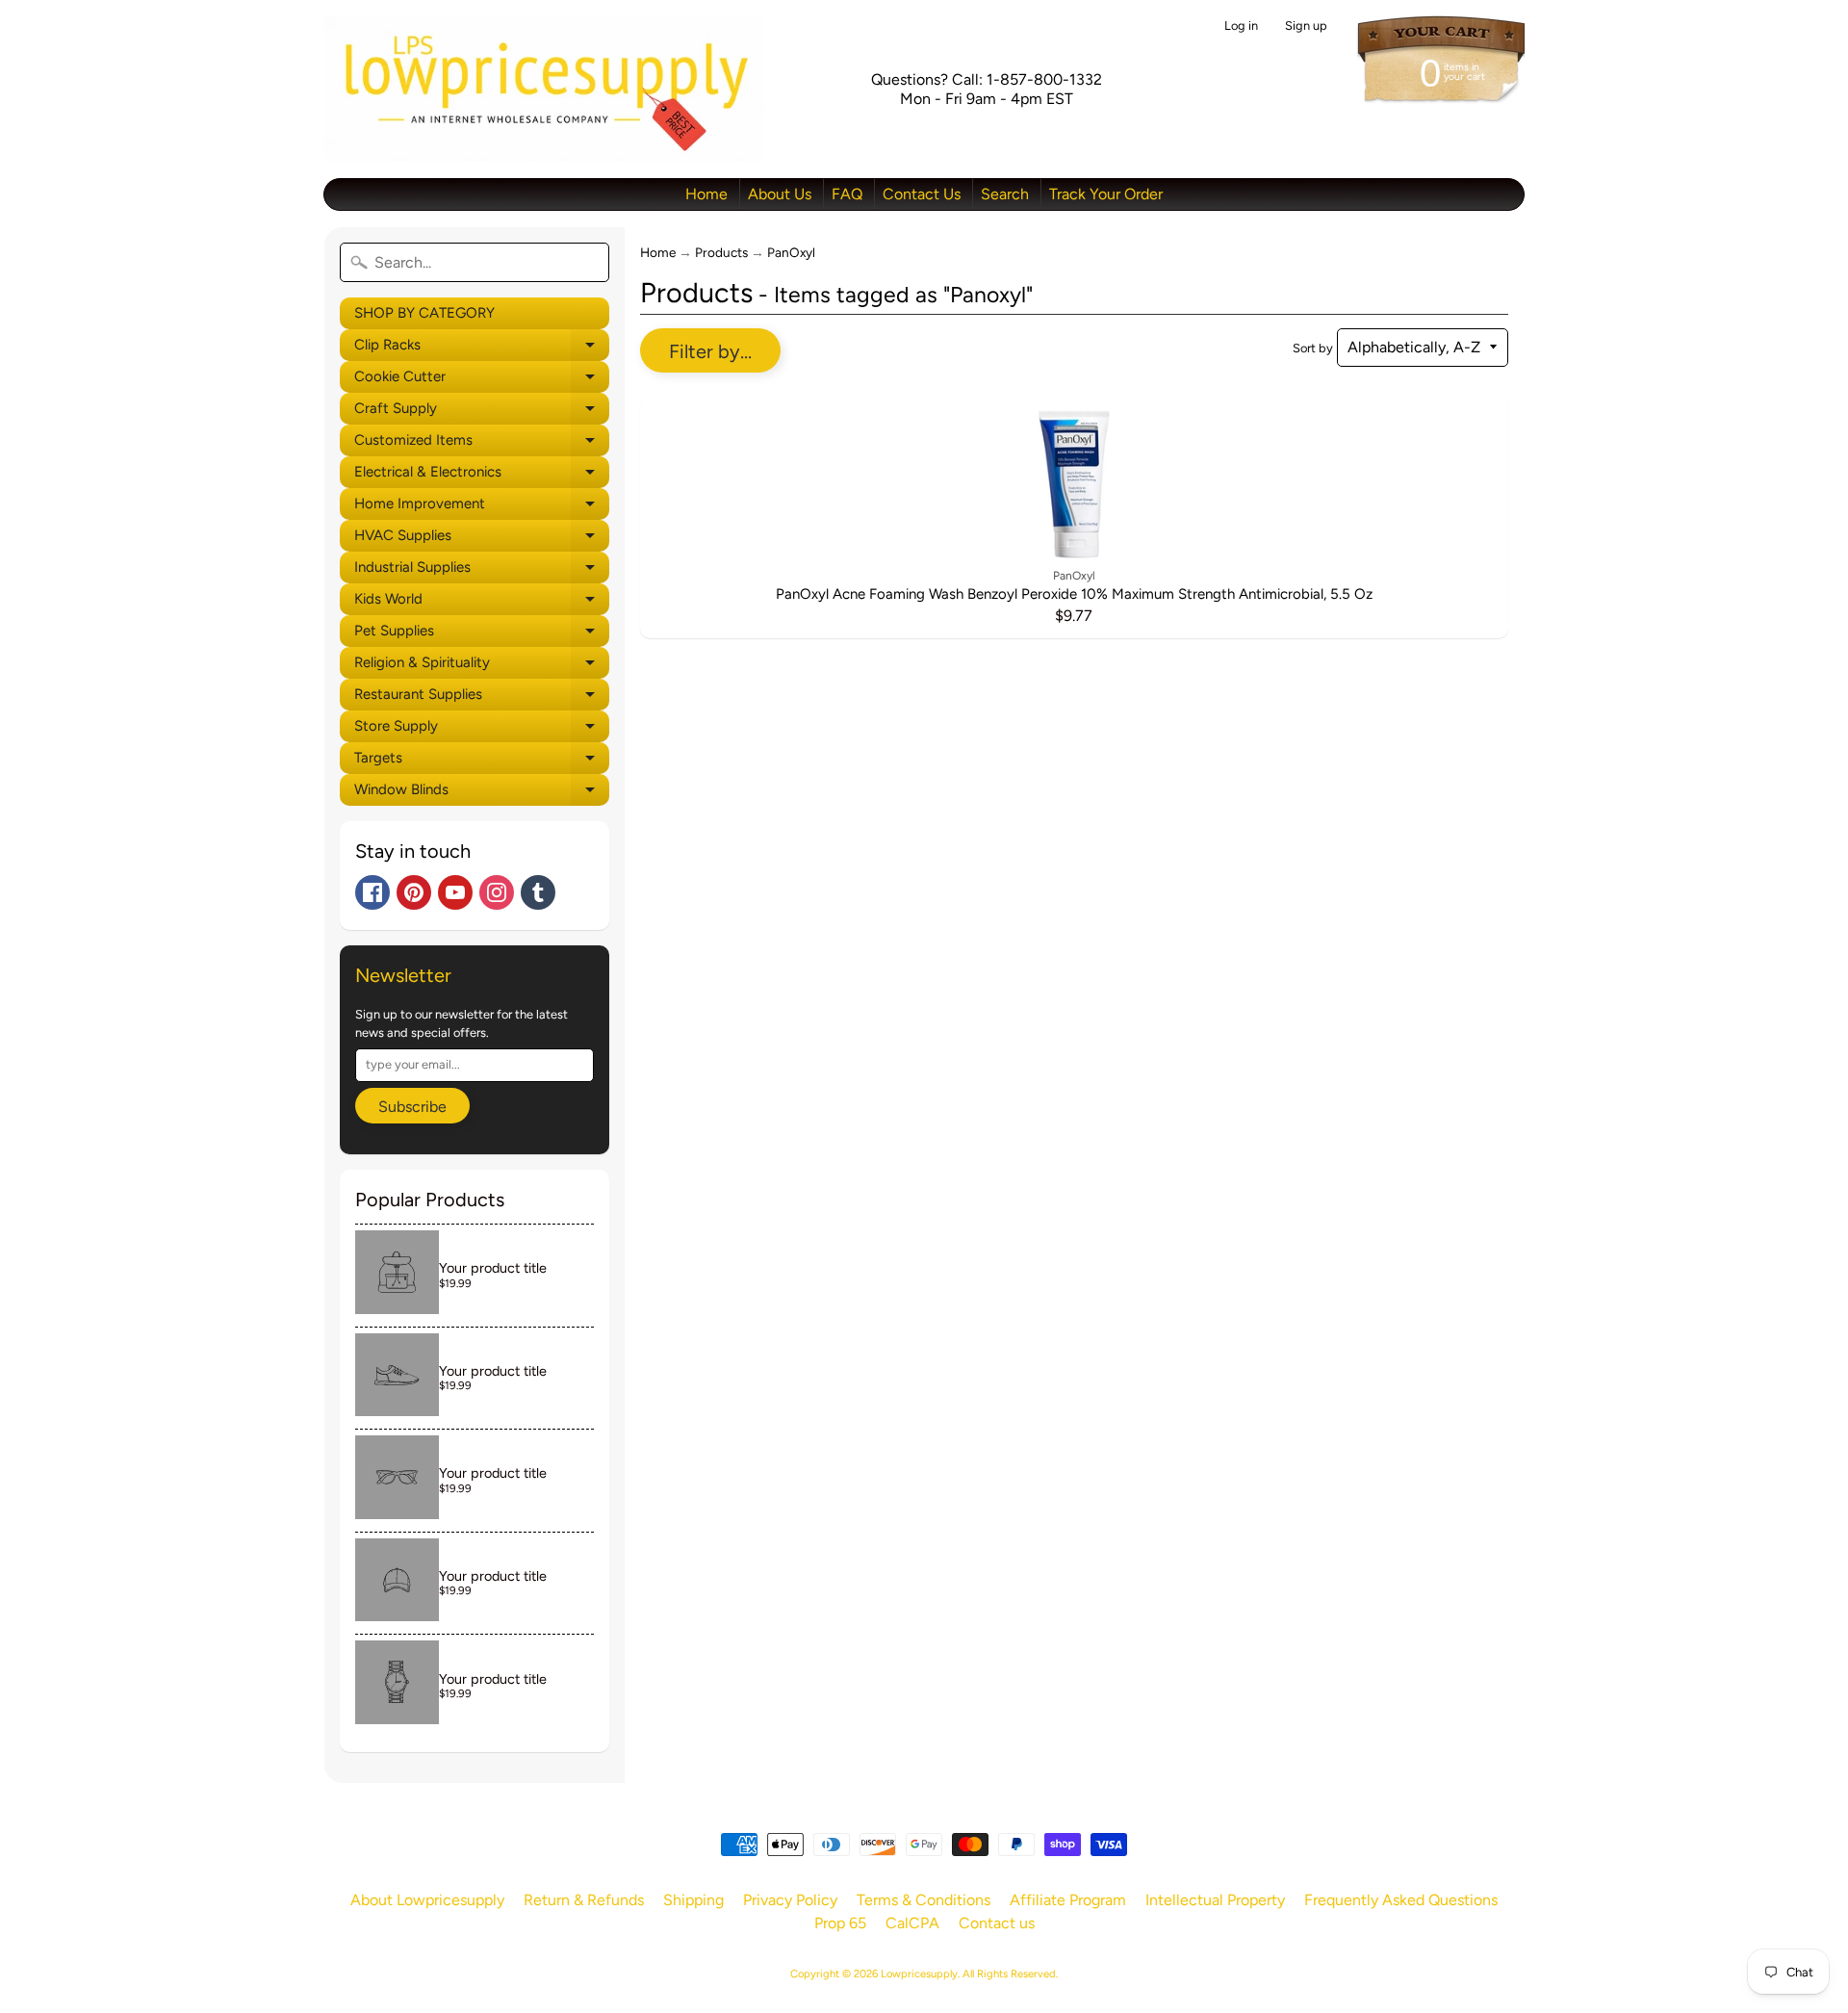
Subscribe (412, 1107)
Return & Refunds (584, 1900)
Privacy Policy (790, 1900)
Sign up (1306, 26)
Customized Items (482, 444)
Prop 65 (840, 1923)
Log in (1241, 26)
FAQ (847, 194)
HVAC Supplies (482, 539)
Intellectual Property (1215, 1900)
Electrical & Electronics (482, 476)
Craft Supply (482, 412)
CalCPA (912, 1923)
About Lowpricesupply (427, 1900)
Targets (482, 761)
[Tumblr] (538, 892)
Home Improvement (482, 507)
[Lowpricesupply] (544, 89)
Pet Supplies (482, 634)
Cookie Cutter (482, 380)
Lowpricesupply (919, 1974)
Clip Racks (482, 348)
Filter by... (710, 351)
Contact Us (922, 194)
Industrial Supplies (482, 571)
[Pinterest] (414, 892)
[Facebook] (372, 892)
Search (1005, 194)
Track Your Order (1106, 194)
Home (706, 194)
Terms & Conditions (924, 1900)
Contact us (997, 1923)
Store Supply (482, 730)
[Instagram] (497, 892)
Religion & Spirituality (482, 666)
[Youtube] (455, 892)
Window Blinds (482, 793)
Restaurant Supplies (482, 698)
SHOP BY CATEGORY (424, 313)
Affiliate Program (1068, 1900)
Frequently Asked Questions (1401, 1900)
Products (721, 252)
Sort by (1313, 348)
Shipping (693, 1900)
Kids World (482, 603)
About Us (780, 194)
